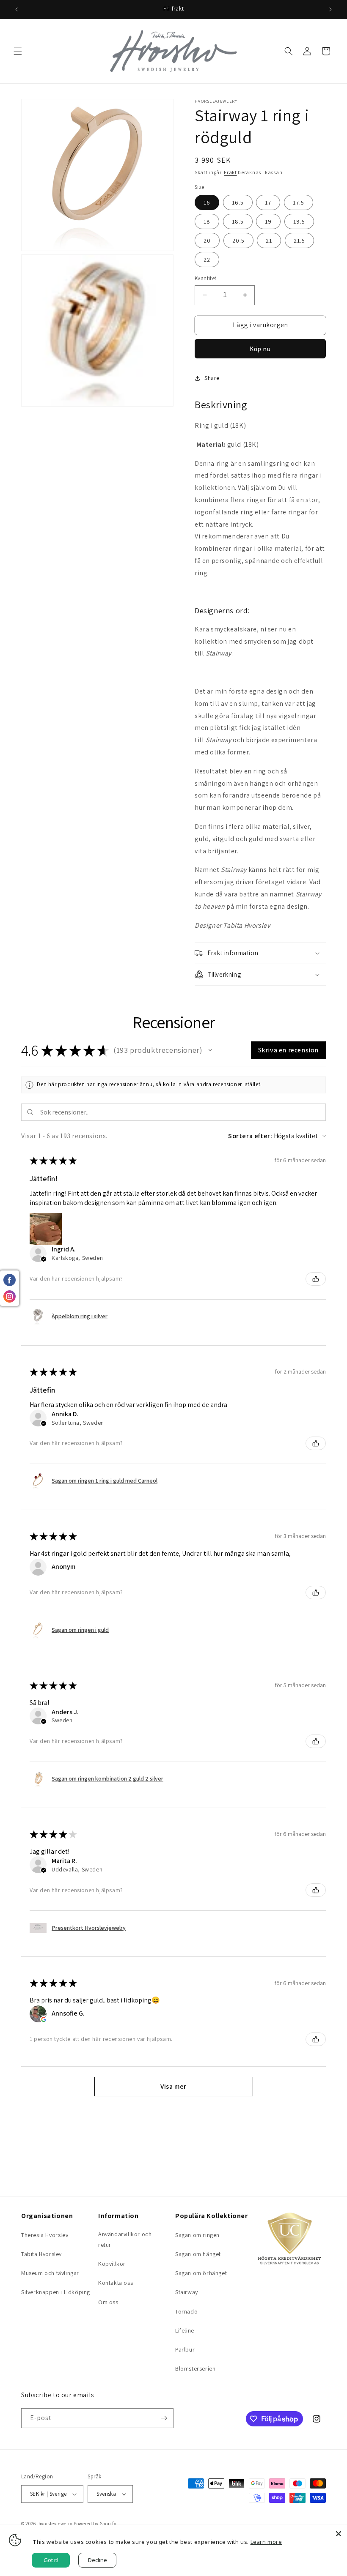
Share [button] (212, 378)
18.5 (238, 221)
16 (207, 202)
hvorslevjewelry (56, 2524)
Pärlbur (185, 2349)
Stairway (187, 2292)
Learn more (266, 2542)
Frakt (230, 172)
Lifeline (185, 2330)
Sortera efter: (250, 1136)
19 (268, 221)
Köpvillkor (112, 2264)
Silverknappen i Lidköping (56, 2292)
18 (207, 221)
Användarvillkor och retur (125, 2239)
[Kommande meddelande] (330, 9)
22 (207, 260)
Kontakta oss (116, 2283)
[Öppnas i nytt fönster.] (44, 2019)
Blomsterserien (195, 2368)
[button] (18, 51)
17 (268, 202)
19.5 (299, 221)
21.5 (299, 240)
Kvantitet (206, 278)
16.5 (238, 202)
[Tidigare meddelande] (17, 9)
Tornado (186, 2311)
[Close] (339, 2534)
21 (269, 240)
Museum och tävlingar (50, 2273)
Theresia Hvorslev (45, 2235)
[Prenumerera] (164, 2418)
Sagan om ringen (197, 2235)
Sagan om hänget (198, 2254)
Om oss (108, 2302)
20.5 (238, 240)
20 (207, 240)
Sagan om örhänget (201, 2273)
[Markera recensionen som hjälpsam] (316, 1279)
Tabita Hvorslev (41, 2254)
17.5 (299, 202)
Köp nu (260, 349)
